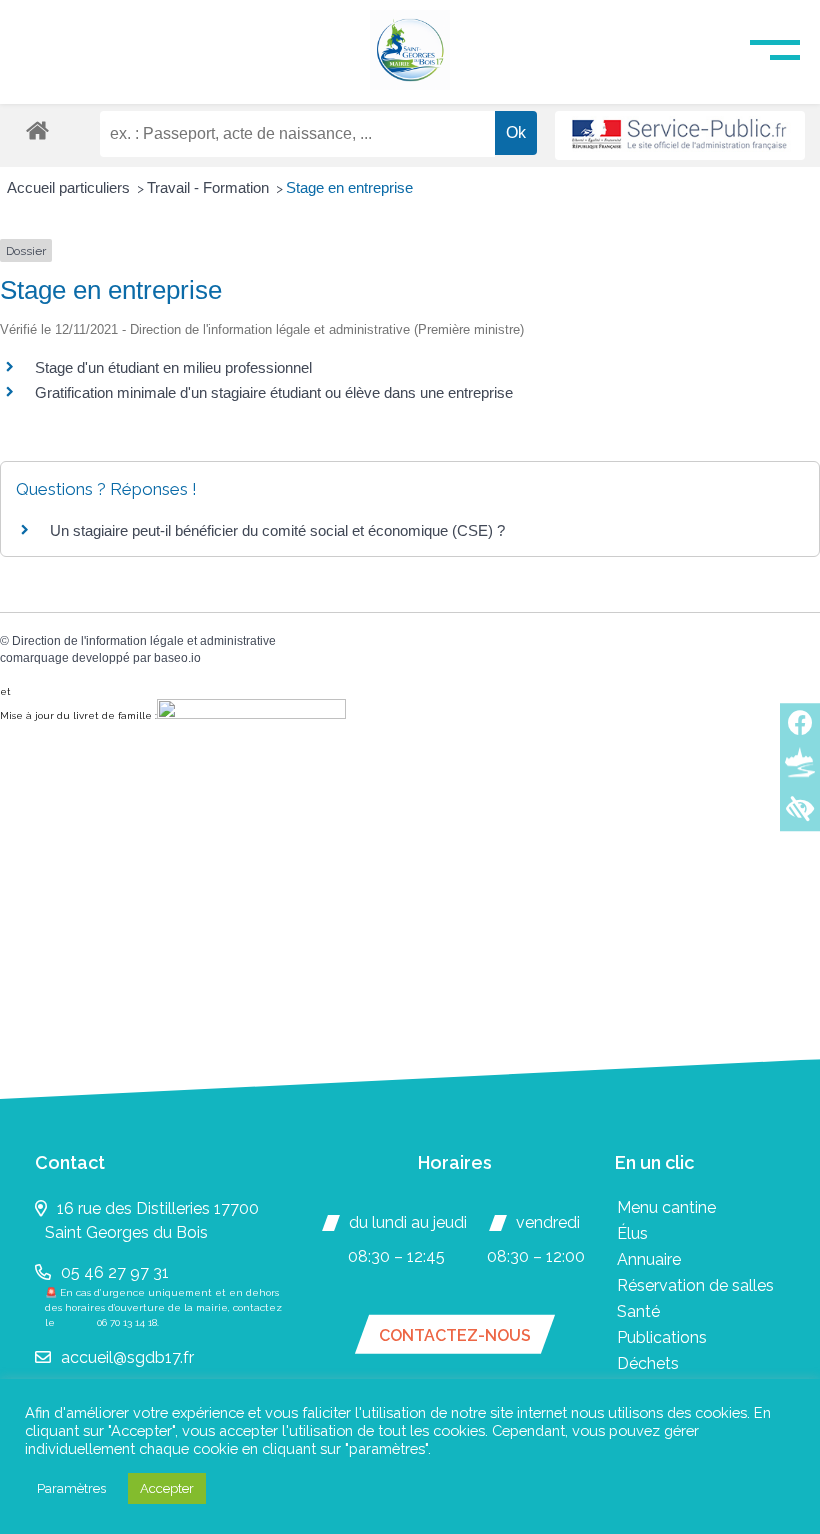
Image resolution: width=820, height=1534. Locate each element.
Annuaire (649, 1259)
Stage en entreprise (349, 187)
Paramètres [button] (71, 1488)
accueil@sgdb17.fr (127, 1357)
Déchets (648, 1363)
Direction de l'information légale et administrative (144, 641)
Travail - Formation (210, 187)
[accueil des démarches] (37, 129)
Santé (638, 1311)
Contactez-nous (455, 1335)
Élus (632, 1233)
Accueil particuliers (70, 187)
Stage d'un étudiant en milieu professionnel (173, 367)
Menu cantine (666, 1207)
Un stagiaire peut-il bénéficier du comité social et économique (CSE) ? (277, 530)
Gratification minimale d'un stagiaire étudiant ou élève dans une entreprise (274, 392)
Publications (662, 1337)
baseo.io (177, 658)
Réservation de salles (695, 1285)
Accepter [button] (167, 1488)
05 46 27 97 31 (115, 1272)
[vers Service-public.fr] (680, 135)
